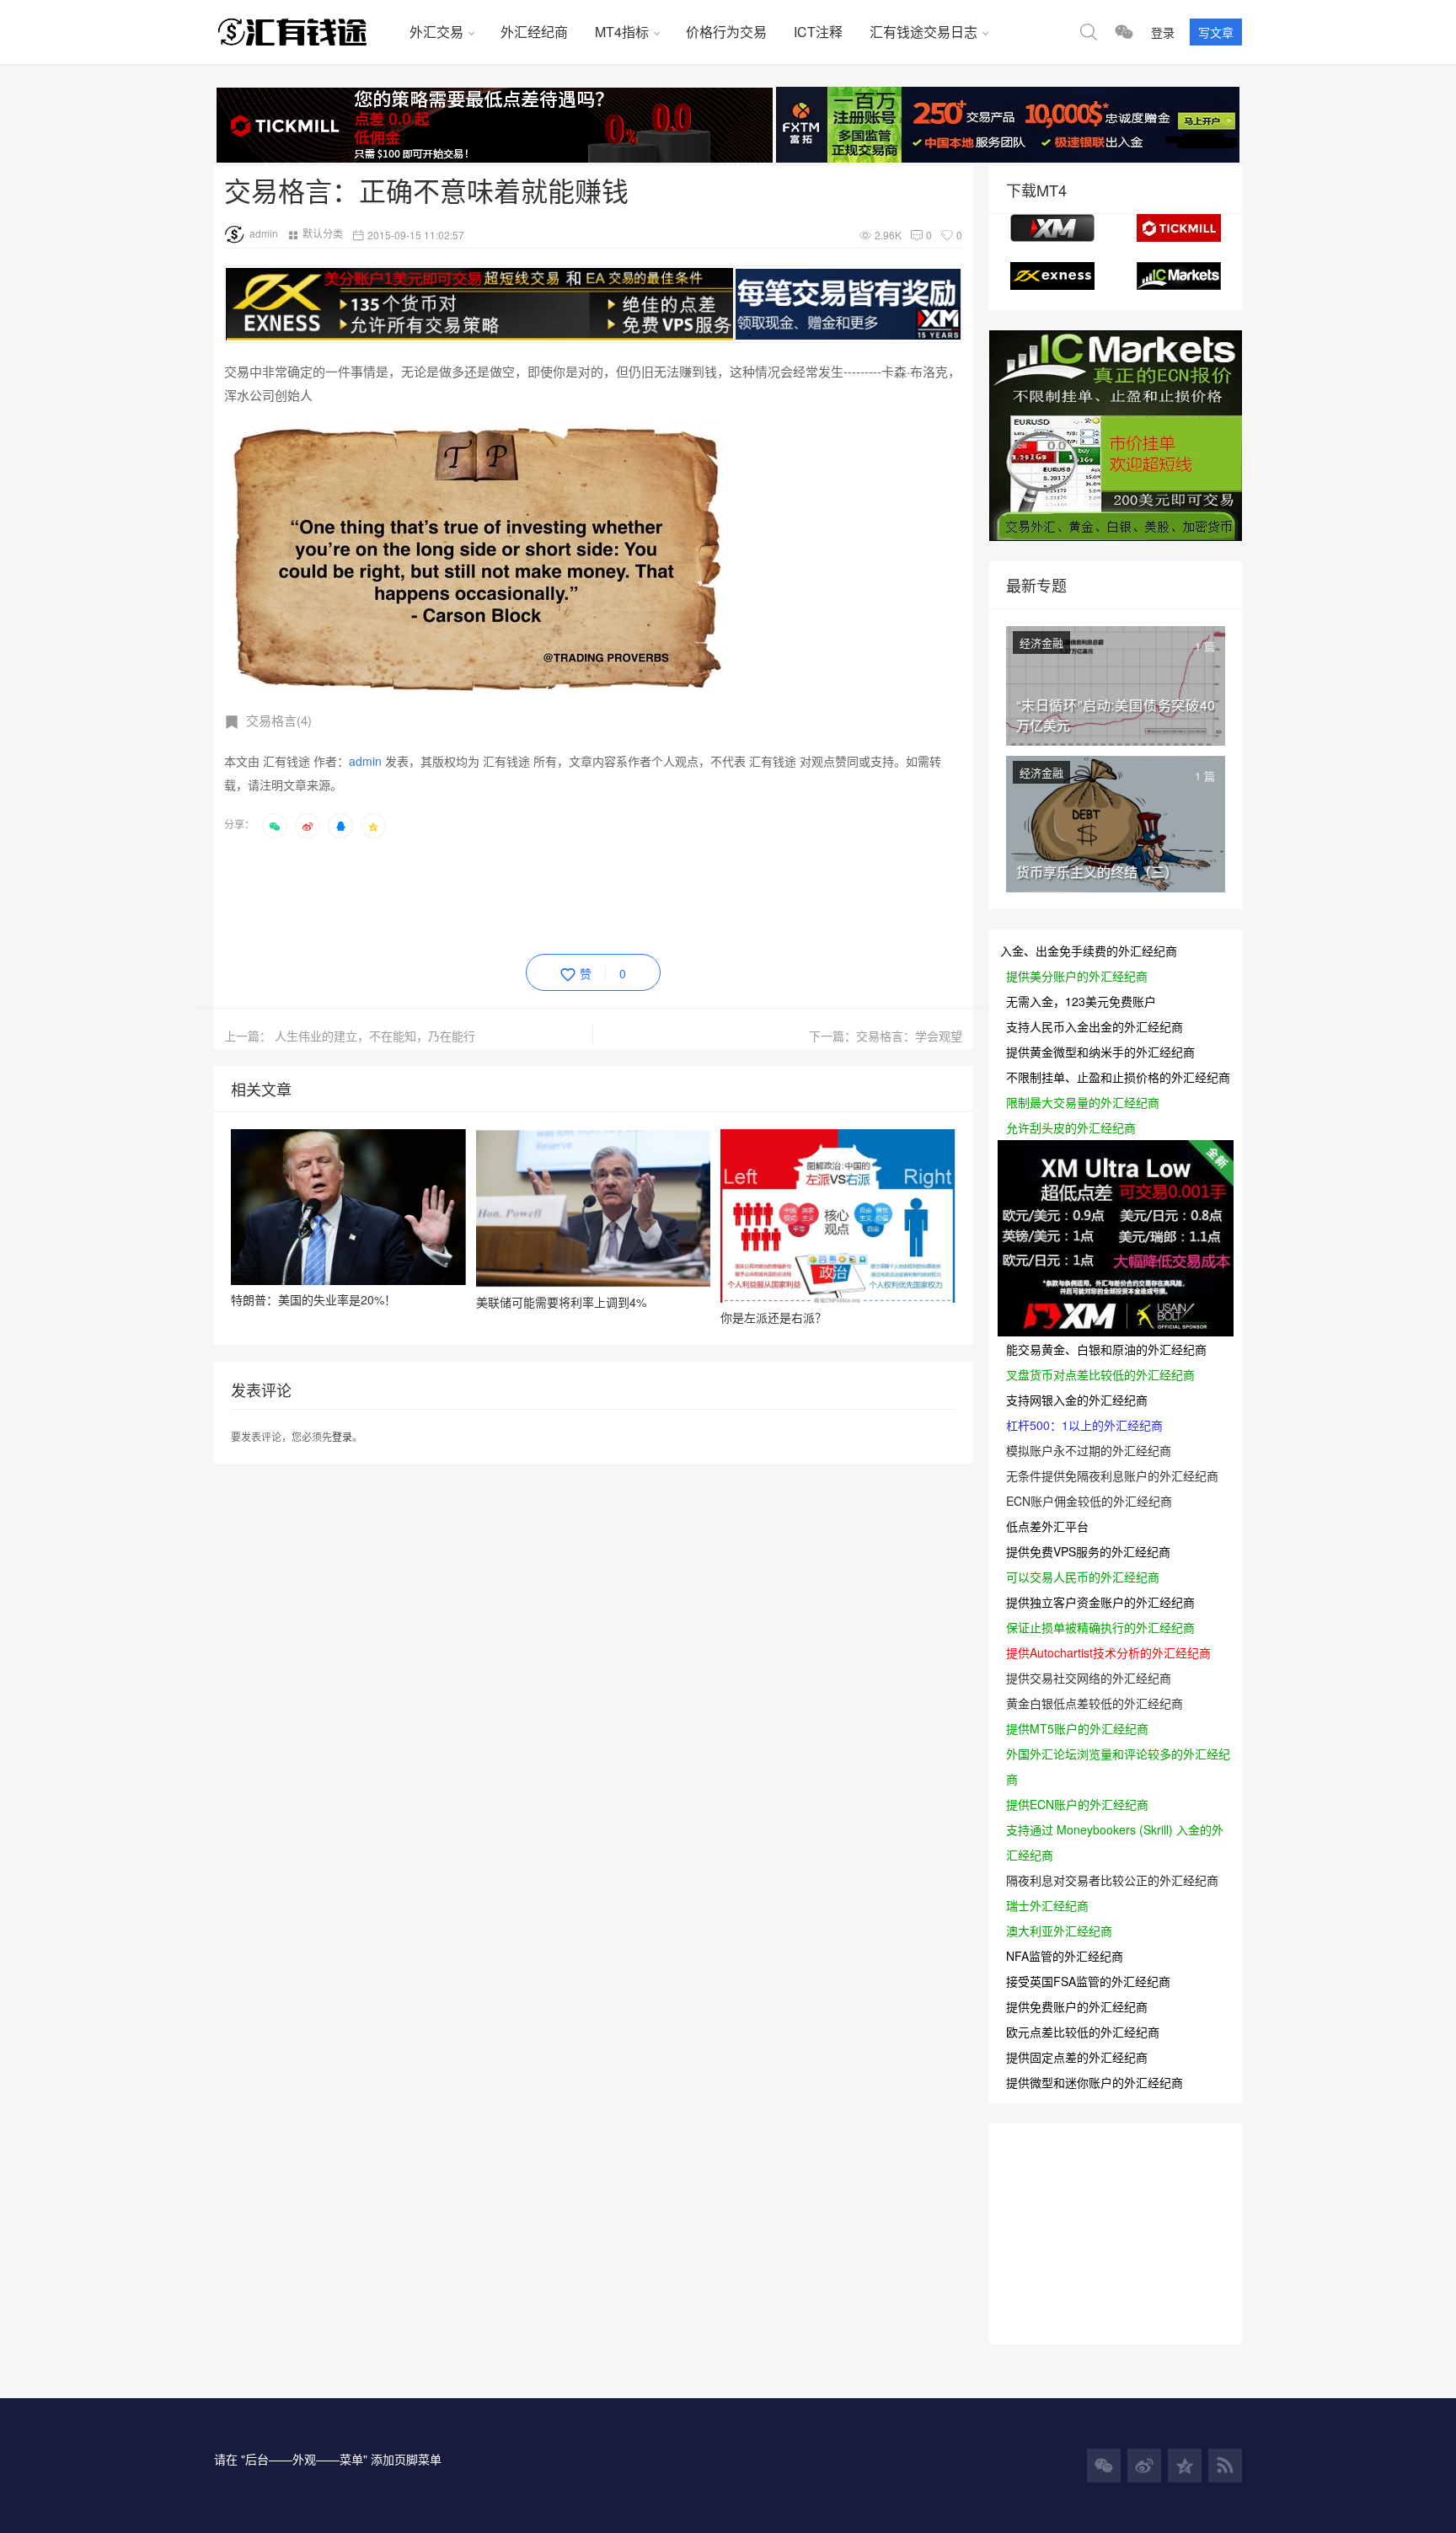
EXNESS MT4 (1052, 276)
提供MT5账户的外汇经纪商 (1077, 1728)
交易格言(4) (279, 720)
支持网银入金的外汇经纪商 (1077, 1400)
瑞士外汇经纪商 (1047, 1905)
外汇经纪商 (534, 32)
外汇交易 (436, 32)
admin (264, 233)
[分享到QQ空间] (373, 826)
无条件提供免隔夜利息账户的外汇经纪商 (1112, 1475)
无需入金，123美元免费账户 (1081, 1001)
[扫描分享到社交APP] (275, 826)
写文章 (1216, 32)
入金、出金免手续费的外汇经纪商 (1089, 951)
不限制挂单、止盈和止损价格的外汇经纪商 (1118, 1077)
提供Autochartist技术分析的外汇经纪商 (1108, 1652)
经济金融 (1041, 643)
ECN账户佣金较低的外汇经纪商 (1089, 1501)
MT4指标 (622, 32)
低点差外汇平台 (1047, 1526)
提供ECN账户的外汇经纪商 (1077, 1804)
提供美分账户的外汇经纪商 (1077, 976)
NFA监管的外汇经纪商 (1065, 1956)
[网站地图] (1225, 2466)
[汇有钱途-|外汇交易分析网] (305, 32)
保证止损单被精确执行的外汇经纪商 (1100, 1627)
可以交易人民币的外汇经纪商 (1083, 1577)
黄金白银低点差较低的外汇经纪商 (1095, 1703)
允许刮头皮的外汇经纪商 (1071, 1127)
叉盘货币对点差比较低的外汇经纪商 (1100, 1374)
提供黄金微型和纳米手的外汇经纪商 (1100, 1052)
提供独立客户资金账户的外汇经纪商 (1100, 1602)
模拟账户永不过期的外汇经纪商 (1089, 1450)
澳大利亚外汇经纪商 (1059, 1931)
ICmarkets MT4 (1179, 276)
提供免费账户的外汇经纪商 (1077, 2006)
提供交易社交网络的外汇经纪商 (1089, 1678)
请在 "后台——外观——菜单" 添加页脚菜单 (328, 2459)
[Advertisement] (531, 893)
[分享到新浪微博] (308, 826)
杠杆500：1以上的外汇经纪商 (1084, 1425)
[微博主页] (1144, 2466)
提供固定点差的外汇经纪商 (1077, 2057)
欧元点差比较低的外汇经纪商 (1083, 2032)
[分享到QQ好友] (340, 826)
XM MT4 (1052, 228)
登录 (1163, 32)
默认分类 (323, 233)
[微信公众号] (1104, 2466)
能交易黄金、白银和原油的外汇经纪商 (1106, 1349)
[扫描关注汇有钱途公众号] (1124, 32)
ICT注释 (818, 32)
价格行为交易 (726, 32)
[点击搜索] (1089, 32)
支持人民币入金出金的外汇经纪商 (1095, 1026)
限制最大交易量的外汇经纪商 (1083, 1102)
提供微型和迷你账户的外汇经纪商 (1095, 2082)
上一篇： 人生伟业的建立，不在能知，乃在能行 (350, 1036)
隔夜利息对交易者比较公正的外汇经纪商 (1112, 1880)
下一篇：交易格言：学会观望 (886, 1036)
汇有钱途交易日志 (923, 32)
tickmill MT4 (1179, 228)
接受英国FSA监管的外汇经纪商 (1088, 1981)
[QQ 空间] (1185, 2466)
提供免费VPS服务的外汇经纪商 (1088, 1551)
